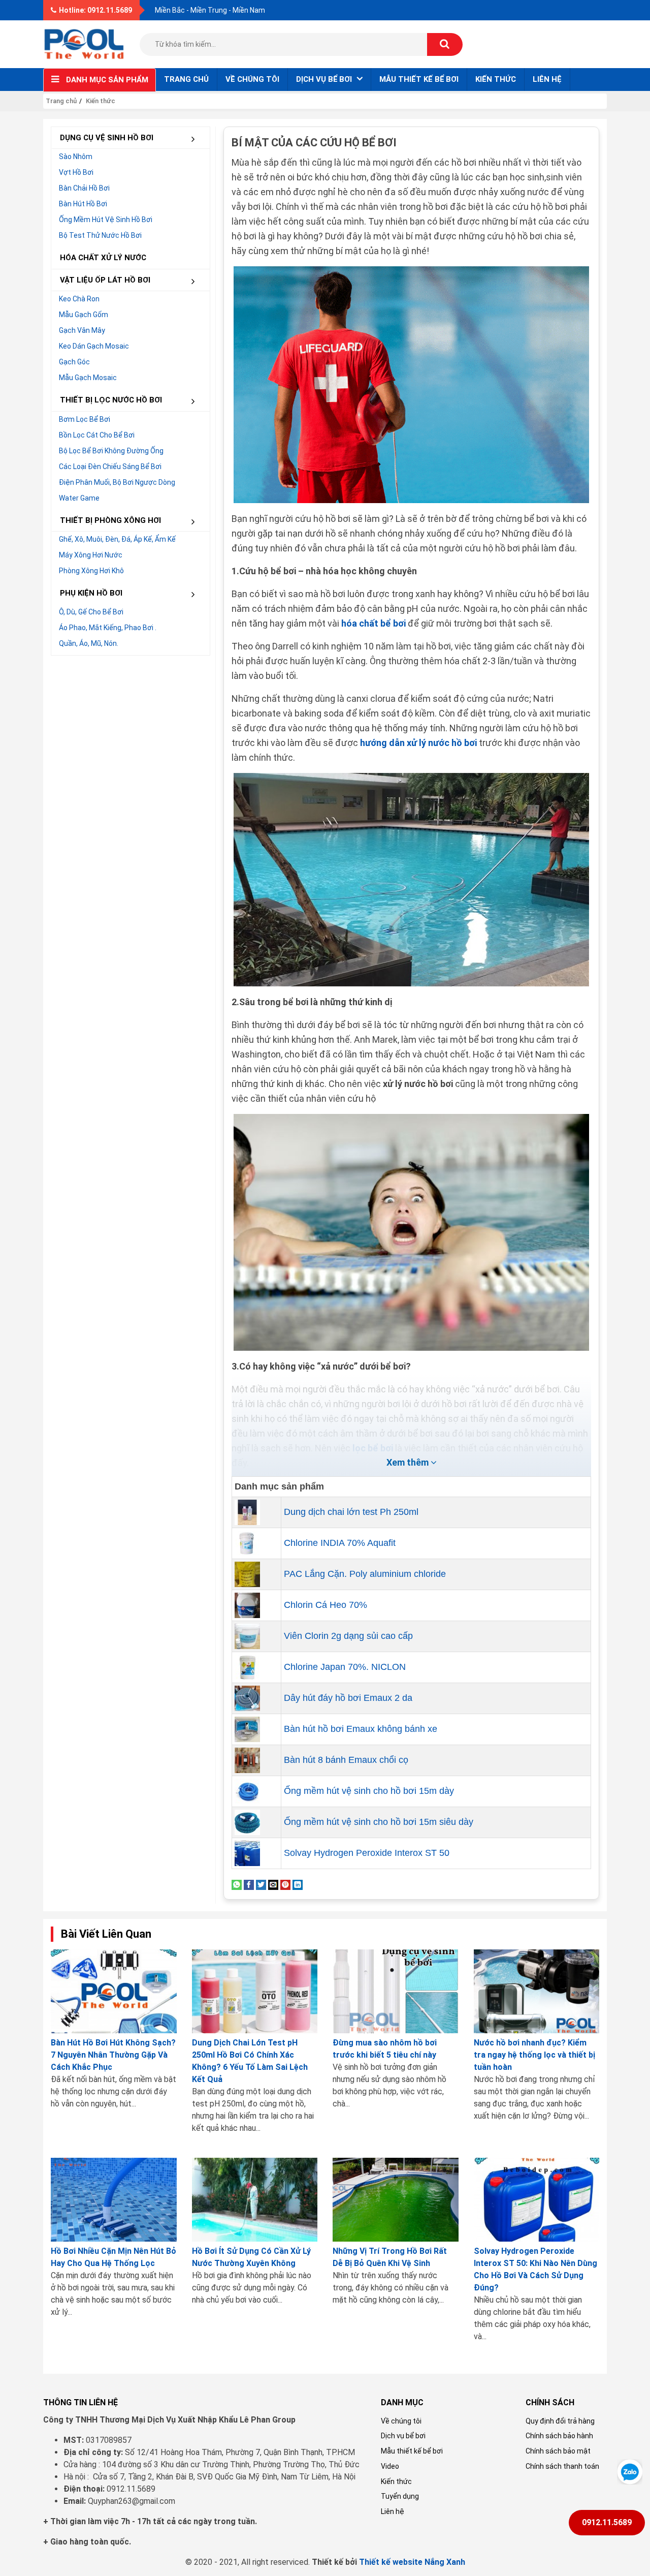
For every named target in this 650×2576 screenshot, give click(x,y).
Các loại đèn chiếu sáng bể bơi (110, 467)
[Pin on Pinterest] (285, 1884)
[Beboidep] (84, 43)
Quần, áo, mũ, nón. (89, 643)
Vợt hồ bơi (76, 172)
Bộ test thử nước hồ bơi (100, 235)
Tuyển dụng (400, 2496)
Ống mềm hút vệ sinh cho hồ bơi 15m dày (369, 1791)
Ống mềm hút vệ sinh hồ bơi (106, 220)
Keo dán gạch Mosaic (94, 346)
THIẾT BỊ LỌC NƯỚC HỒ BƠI (111, 400)
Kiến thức (496, 79)
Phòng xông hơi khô (91, 571)
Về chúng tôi (252, 79)
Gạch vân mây (82, 330)
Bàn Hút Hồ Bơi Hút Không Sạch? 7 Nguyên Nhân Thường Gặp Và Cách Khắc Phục (113, 2055)
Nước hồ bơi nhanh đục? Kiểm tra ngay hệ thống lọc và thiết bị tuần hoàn (534, 2055)
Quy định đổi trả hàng (560, 2421)
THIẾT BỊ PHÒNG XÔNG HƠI (110, 520)
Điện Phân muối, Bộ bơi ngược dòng (117, 482)
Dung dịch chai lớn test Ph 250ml (351, 1512)
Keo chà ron (79, 299)
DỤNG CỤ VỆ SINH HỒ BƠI (107, 138)
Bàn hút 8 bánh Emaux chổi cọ (346, 1760)
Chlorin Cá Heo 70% (326, 1605)
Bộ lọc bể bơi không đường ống (111, 451)
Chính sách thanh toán (562, 2466)
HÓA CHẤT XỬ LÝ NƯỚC (103, 258)
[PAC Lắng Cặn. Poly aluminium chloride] (247, 1573)
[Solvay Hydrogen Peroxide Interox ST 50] (247, 1852)
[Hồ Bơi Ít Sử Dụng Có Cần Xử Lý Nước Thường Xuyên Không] (255, 2200)
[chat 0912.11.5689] (630, 2471)
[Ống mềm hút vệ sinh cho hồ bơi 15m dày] (247, 1790)
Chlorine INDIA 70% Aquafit (340, 1543)
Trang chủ (186, 79)
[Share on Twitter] (261, 1884)
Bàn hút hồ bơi (83, 204)
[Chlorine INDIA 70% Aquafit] (247, 1542)
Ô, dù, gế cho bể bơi (91, 612)
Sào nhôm (76, 157)
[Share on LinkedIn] (298, 1884)
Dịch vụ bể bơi (403, 2436)
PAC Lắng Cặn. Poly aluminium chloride (365, 1574)
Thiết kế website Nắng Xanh (412, 2562)
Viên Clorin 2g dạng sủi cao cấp (348, 1636)
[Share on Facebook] (249, 1884)
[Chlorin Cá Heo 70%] (247, 1604)
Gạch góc (74, 362)
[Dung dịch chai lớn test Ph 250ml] (247, 1511)
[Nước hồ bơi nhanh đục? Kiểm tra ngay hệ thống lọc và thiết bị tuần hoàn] (537, 1991)
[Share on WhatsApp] (237, 1884)
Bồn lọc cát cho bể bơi (97, 435)
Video (390, 2466)
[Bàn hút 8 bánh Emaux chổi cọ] (247, 1759)
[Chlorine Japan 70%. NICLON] (247, 1666)
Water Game (79, 498)
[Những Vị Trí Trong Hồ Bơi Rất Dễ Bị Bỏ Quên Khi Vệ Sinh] (396, 2200)
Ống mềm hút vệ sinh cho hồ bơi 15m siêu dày (379, 1822)
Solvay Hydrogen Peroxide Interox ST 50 (367, 1853)
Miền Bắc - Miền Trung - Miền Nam (210, 10)
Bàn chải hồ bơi (84, 188)
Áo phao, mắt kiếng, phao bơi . (108, 628)
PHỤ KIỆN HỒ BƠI (91, 593)
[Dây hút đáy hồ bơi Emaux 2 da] (247, 1697)
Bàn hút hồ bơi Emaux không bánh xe (361, 1729)
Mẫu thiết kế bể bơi (419, 79)
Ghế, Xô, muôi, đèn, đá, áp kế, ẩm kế (117, 539)
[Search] (445, 44)
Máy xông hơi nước (91, 555)
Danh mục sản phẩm (107, 80)
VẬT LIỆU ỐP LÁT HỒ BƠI (105, 280)
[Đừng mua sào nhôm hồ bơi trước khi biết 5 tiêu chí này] (396, 1991)
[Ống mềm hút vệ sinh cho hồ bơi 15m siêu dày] (247, 1821)
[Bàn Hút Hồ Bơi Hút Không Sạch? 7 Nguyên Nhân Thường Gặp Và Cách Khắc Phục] (114, 1991)
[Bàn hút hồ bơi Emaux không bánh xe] (247, 1728)
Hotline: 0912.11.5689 (95, 10)
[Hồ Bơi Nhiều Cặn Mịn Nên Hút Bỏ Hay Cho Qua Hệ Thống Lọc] (114, 2200)
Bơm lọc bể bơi (85, 419)
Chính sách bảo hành (559, 2436)
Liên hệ (547, 79)
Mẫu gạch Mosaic (88, 378)
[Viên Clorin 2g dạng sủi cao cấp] (247, 1635)
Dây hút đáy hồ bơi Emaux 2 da (348, 1698)
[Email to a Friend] (273, 1884)
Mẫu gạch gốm (84, 315)
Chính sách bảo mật (558, 2451)
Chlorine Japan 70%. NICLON (345, 1667)
